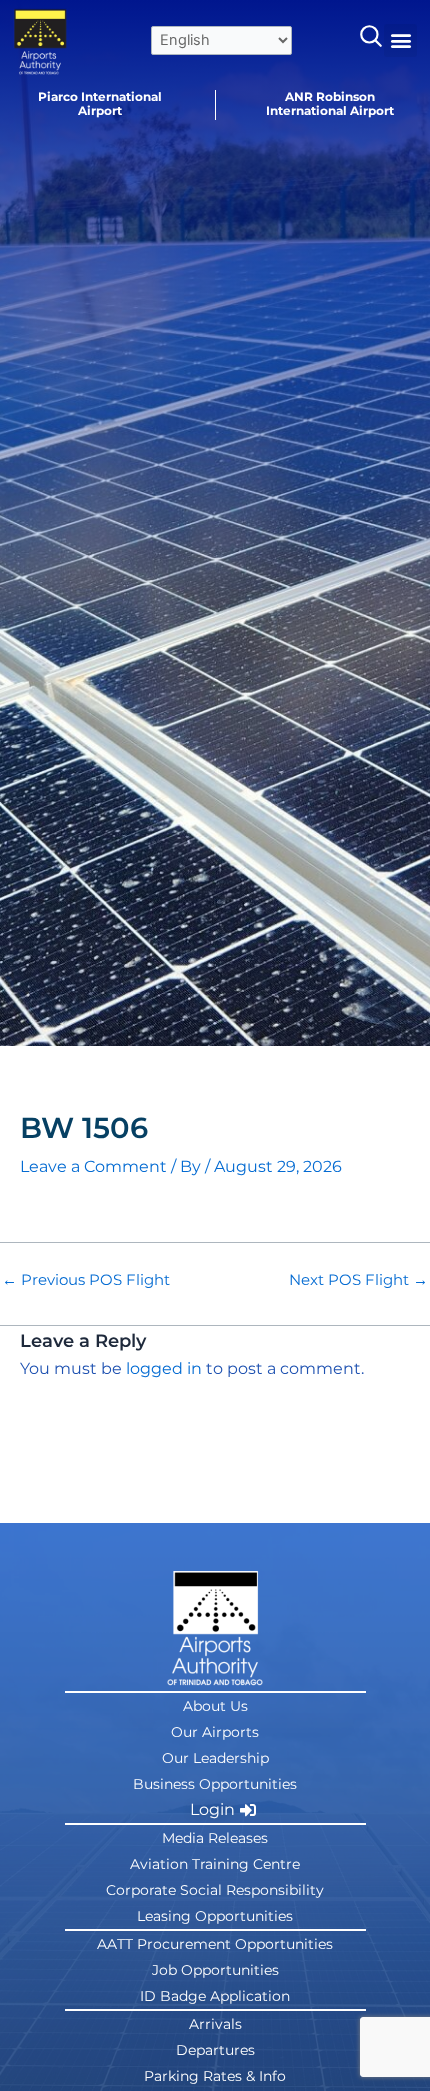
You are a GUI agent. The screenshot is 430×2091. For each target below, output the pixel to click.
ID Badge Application (215, 1996)
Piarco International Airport (100, 103)
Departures (215, 2050)
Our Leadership (215, 1758)
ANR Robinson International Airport (330, 103)
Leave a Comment (93, 1166)
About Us (215, 1706)
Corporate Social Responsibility (215, 1890)
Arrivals (215, 2024)
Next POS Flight (358, 1280)
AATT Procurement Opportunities (215, 1944)
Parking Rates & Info (215, 2076)
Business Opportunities (215, 1784)
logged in (164, 1368)
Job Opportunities (215, 1970)
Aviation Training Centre (215, 1864)
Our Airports (215, 1732)
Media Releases (215, 1838)
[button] (400, 40)
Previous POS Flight (86, 1280)
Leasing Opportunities (215, 1916)
